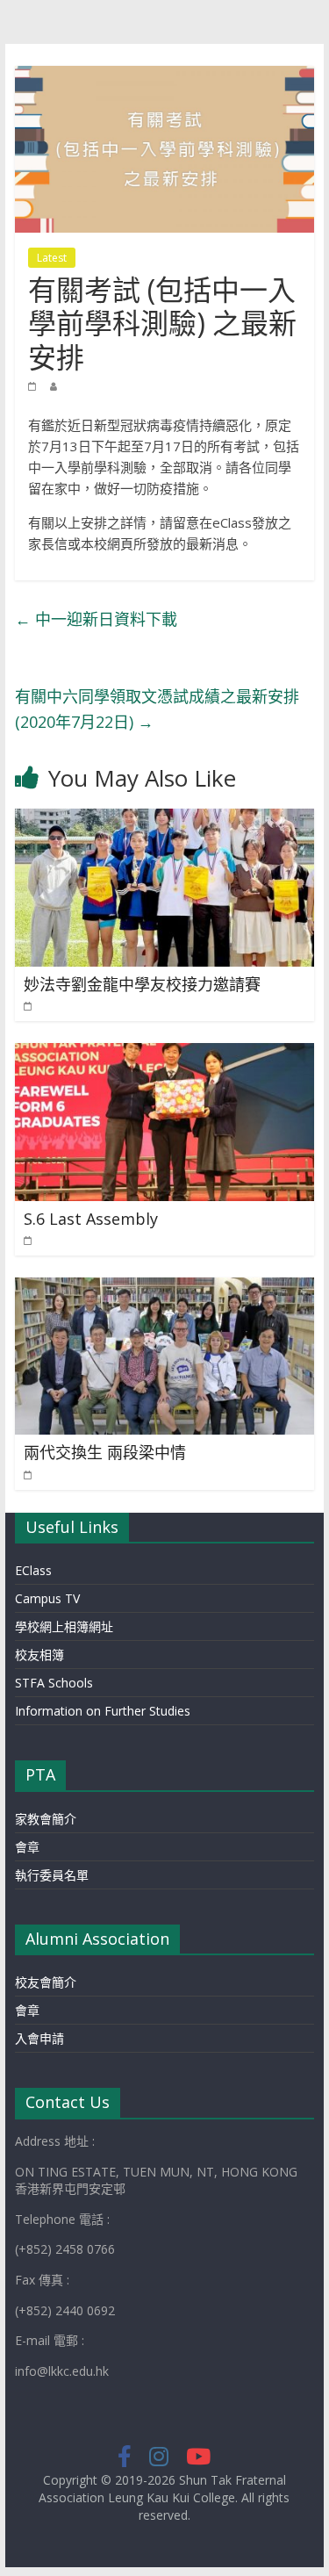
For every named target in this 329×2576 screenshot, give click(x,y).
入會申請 (39, 2038)
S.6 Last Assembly (91, 1219)
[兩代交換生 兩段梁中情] (165, 1288)
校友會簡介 (46, 1982)
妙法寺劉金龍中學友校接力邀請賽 (142, 984)
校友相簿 (39, 1655)
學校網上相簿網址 (64, 1626)
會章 (27, 1847)
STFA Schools (54, 1683)
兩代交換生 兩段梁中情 (105, 1452)
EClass (33, 1570)
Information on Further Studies (103, 1711)
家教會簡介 (46, 1819)
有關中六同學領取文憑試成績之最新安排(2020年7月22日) (157, 709)
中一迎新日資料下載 (96, 619)
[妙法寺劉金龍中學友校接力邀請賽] (165, 819)
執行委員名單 (52, 1875)
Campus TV (47, 1598)
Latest (52, 258)
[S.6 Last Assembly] (165, 1054)
